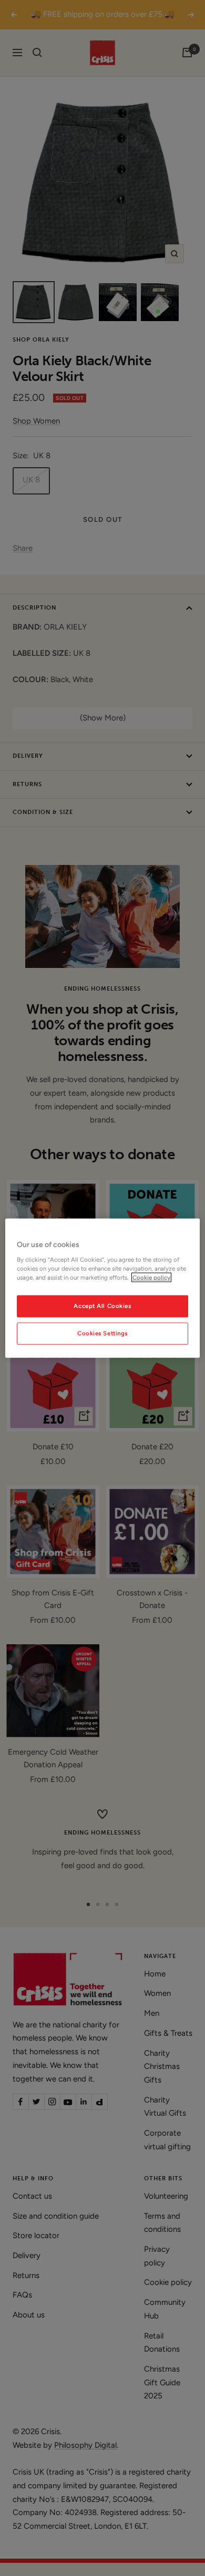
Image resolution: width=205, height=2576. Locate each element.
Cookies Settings (102, 1333)
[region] (103, 1288)
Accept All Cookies (102, 1305)
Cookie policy (151, 1277)
